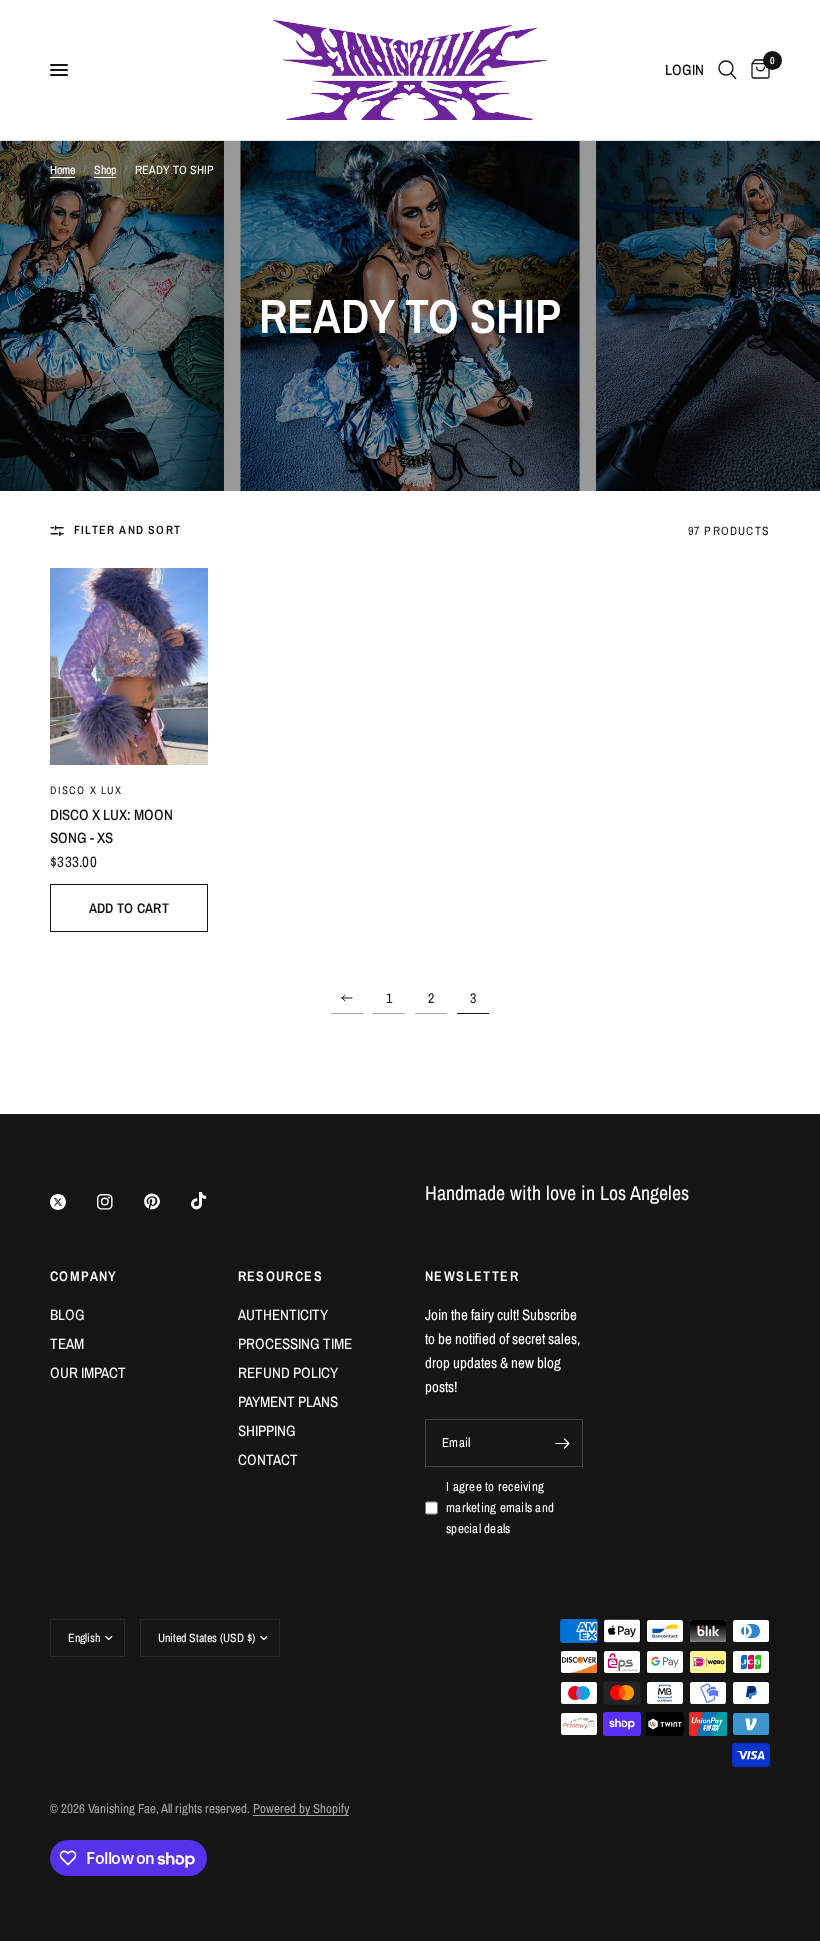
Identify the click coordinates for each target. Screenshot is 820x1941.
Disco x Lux (86, 790)
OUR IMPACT (88, 1372)
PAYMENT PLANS (288, 1401)
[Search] (727, 70)
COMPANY (84, 1276)
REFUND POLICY (288, 1372)
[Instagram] (119, 1202)
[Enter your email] (563, 1443)
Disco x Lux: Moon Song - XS (111, 826)
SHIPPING (267, 1430)
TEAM (67, 1343)
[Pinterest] (166, 1202)
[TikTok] (213, 1201)
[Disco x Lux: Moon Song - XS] (129, 666)
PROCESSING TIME (295, 1343)
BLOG (67, 1314)
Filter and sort (127, 530)
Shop (105, 170)
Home (62, 170)
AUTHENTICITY (283, 1314)
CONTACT (268, 1459)
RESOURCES (281, 1276)
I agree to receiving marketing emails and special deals (500, 1507)
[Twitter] (72, 1202)
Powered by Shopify (301, 1808)
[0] (757, 70)
